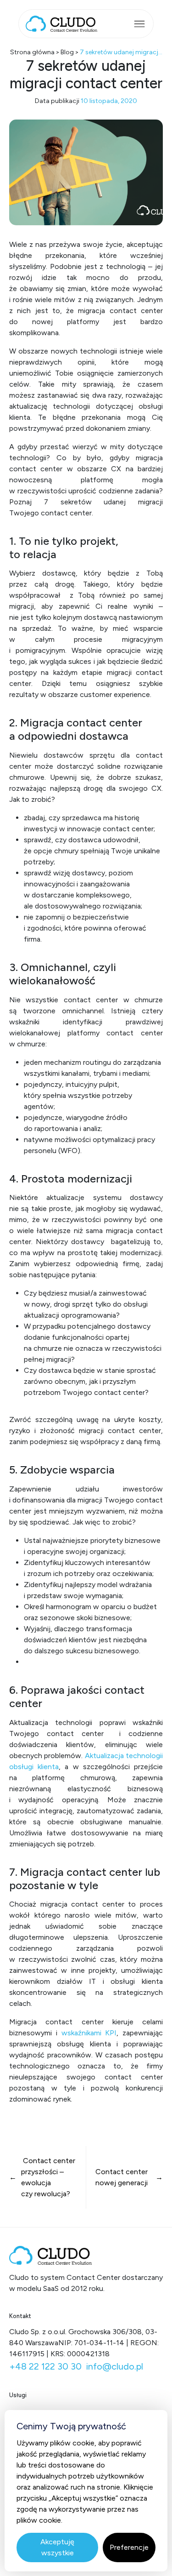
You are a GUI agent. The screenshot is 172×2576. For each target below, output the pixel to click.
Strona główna (32, 52)
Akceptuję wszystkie (57, 2547)
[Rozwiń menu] (139, 24)
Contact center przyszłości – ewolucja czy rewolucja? (48, 2177)
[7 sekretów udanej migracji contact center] (86, 172)
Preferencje (129, 2547)
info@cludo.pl (115, 2366)
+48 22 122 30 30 (45, 2366)
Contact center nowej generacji (122, 2177)
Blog (67, 52)
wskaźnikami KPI (89, 2033)
